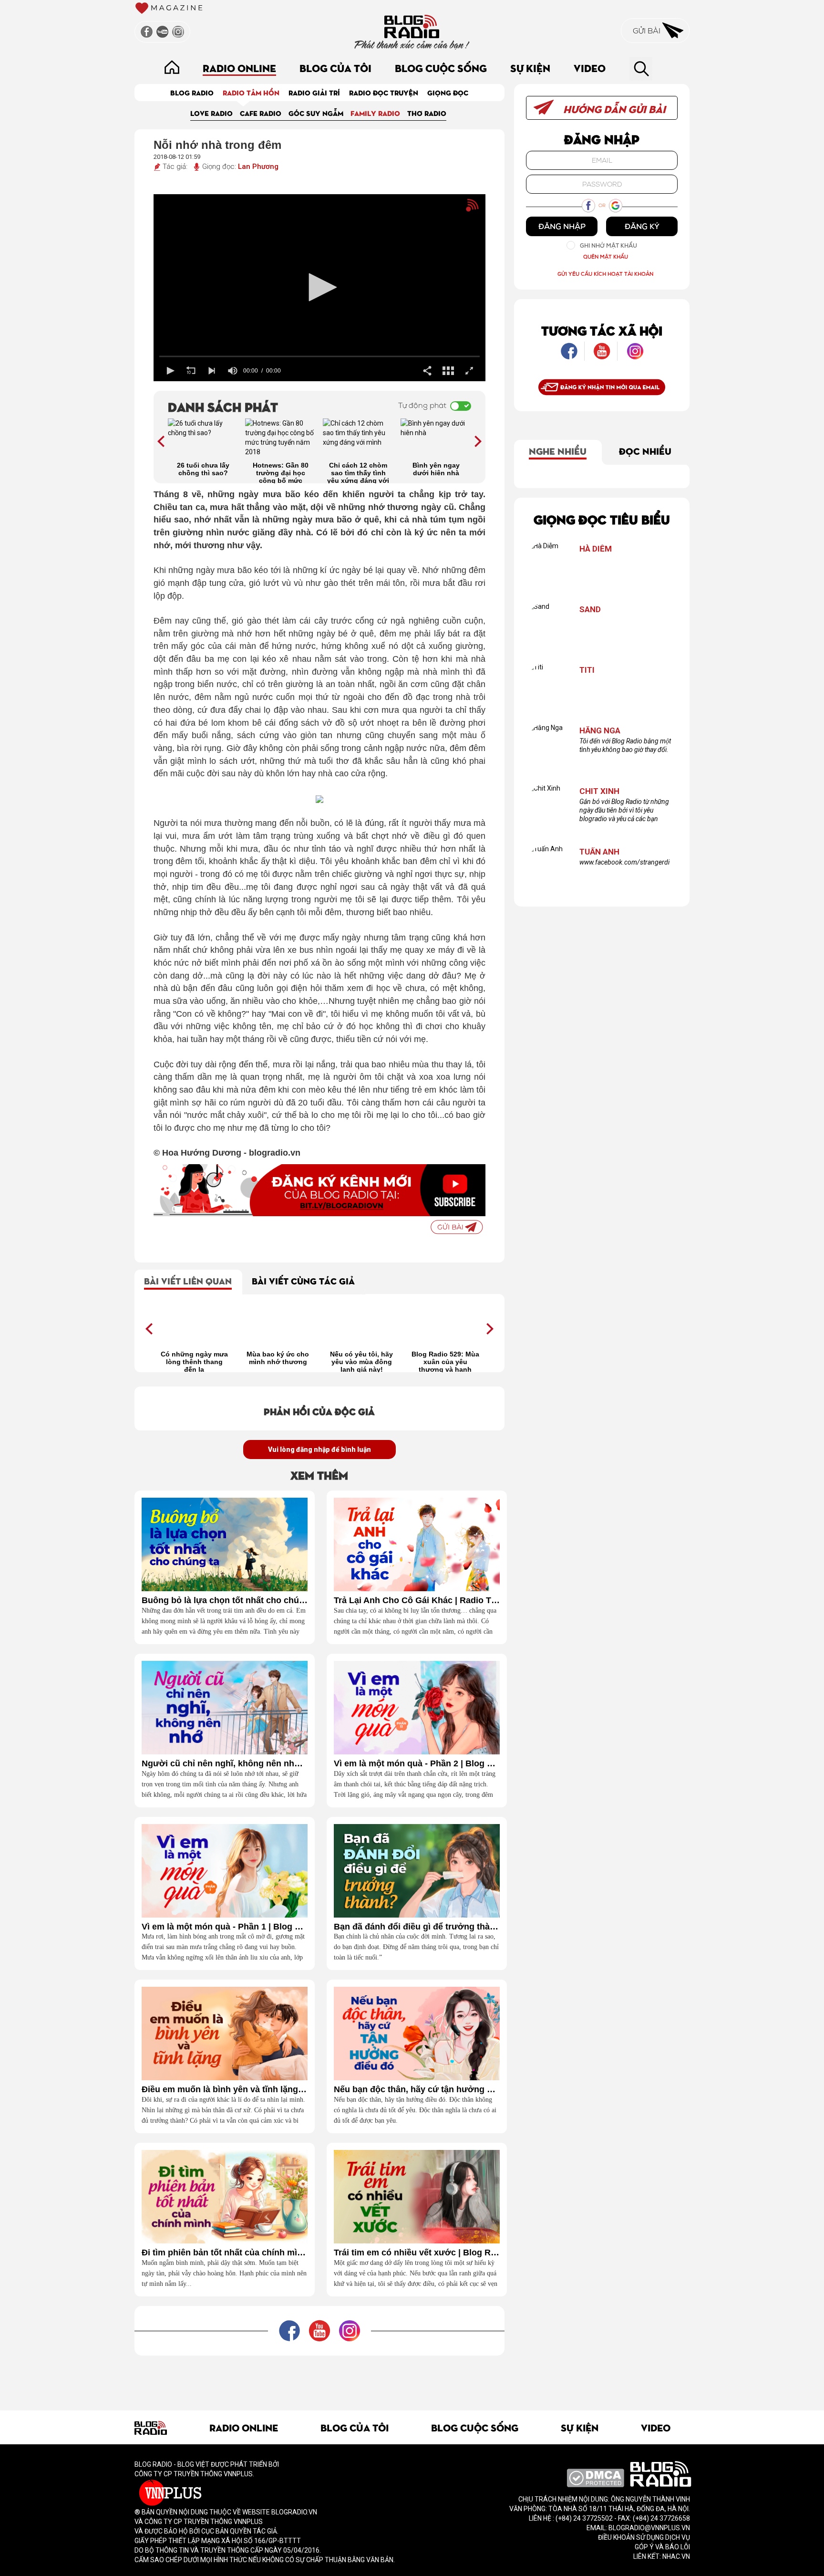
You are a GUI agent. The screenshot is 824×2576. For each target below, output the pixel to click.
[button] (319, 287)
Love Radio (211, 113)
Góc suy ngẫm (316, 113)
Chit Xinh (599, 791)
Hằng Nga (600, 731)
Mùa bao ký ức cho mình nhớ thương (278, 1358)
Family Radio (375, 113)
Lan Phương (258, 167)
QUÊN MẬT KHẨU (606, 256)
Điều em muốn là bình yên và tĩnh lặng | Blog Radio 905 (225, 2090)
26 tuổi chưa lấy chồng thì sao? (203, 469)
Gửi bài (648, 31)
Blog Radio (192, 92)
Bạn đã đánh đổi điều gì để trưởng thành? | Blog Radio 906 (417, 1927)
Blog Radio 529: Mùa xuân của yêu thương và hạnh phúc (445, 1361)
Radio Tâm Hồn (251, 92)
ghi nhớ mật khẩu (608, 245)
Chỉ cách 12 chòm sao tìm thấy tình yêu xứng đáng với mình (358, 472)
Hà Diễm (596, 549)
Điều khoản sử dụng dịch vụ (644, 2537)
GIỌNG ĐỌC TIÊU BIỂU (602, 519)
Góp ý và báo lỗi (662, 2547)
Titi (587, 670)
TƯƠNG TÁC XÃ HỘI (602, 330)
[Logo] (456, 210)
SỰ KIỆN (530, 68)
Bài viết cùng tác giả (303, 1280)
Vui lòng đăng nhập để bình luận (319, 1450)
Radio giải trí (314, 92)
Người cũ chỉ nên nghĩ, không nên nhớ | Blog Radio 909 (225, 1764)
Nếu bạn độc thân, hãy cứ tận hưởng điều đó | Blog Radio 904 (417, 2090)
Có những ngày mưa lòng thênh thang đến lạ (194, 1361)
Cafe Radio (261, 113)
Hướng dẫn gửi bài (613, 109)
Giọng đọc (448, 92)
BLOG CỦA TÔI (335, 68)
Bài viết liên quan (188, 1280)
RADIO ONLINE (239, 68)
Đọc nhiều (645, 450)
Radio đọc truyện (384, 92)
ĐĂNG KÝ (642, 226)
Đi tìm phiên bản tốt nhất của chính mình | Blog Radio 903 (225, 2253)
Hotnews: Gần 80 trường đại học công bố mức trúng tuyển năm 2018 (281, 472)
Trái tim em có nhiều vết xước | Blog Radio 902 (417, 2253)
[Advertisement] (319, 2377)
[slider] (320, 356)
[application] (320, 288)
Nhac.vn (675, 2556)
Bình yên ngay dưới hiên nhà (436, 469)
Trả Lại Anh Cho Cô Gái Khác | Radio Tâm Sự (417, 1601)
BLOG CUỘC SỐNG (441, 68)
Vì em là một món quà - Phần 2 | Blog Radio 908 (417, 1764)
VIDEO (590, 68)
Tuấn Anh (599, 852)
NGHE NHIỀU (558, 450)
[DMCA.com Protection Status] (595, 2478)
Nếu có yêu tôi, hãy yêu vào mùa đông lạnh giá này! (361, 1361)
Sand (590, 610)
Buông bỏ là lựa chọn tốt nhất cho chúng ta (225, 1601)
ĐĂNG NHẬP (562, 226)
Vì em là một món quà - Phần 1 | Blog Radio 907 (225, 1927)
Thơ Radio (427, 113)
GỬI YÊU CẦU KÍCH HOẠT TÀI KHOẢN (605, 274)
